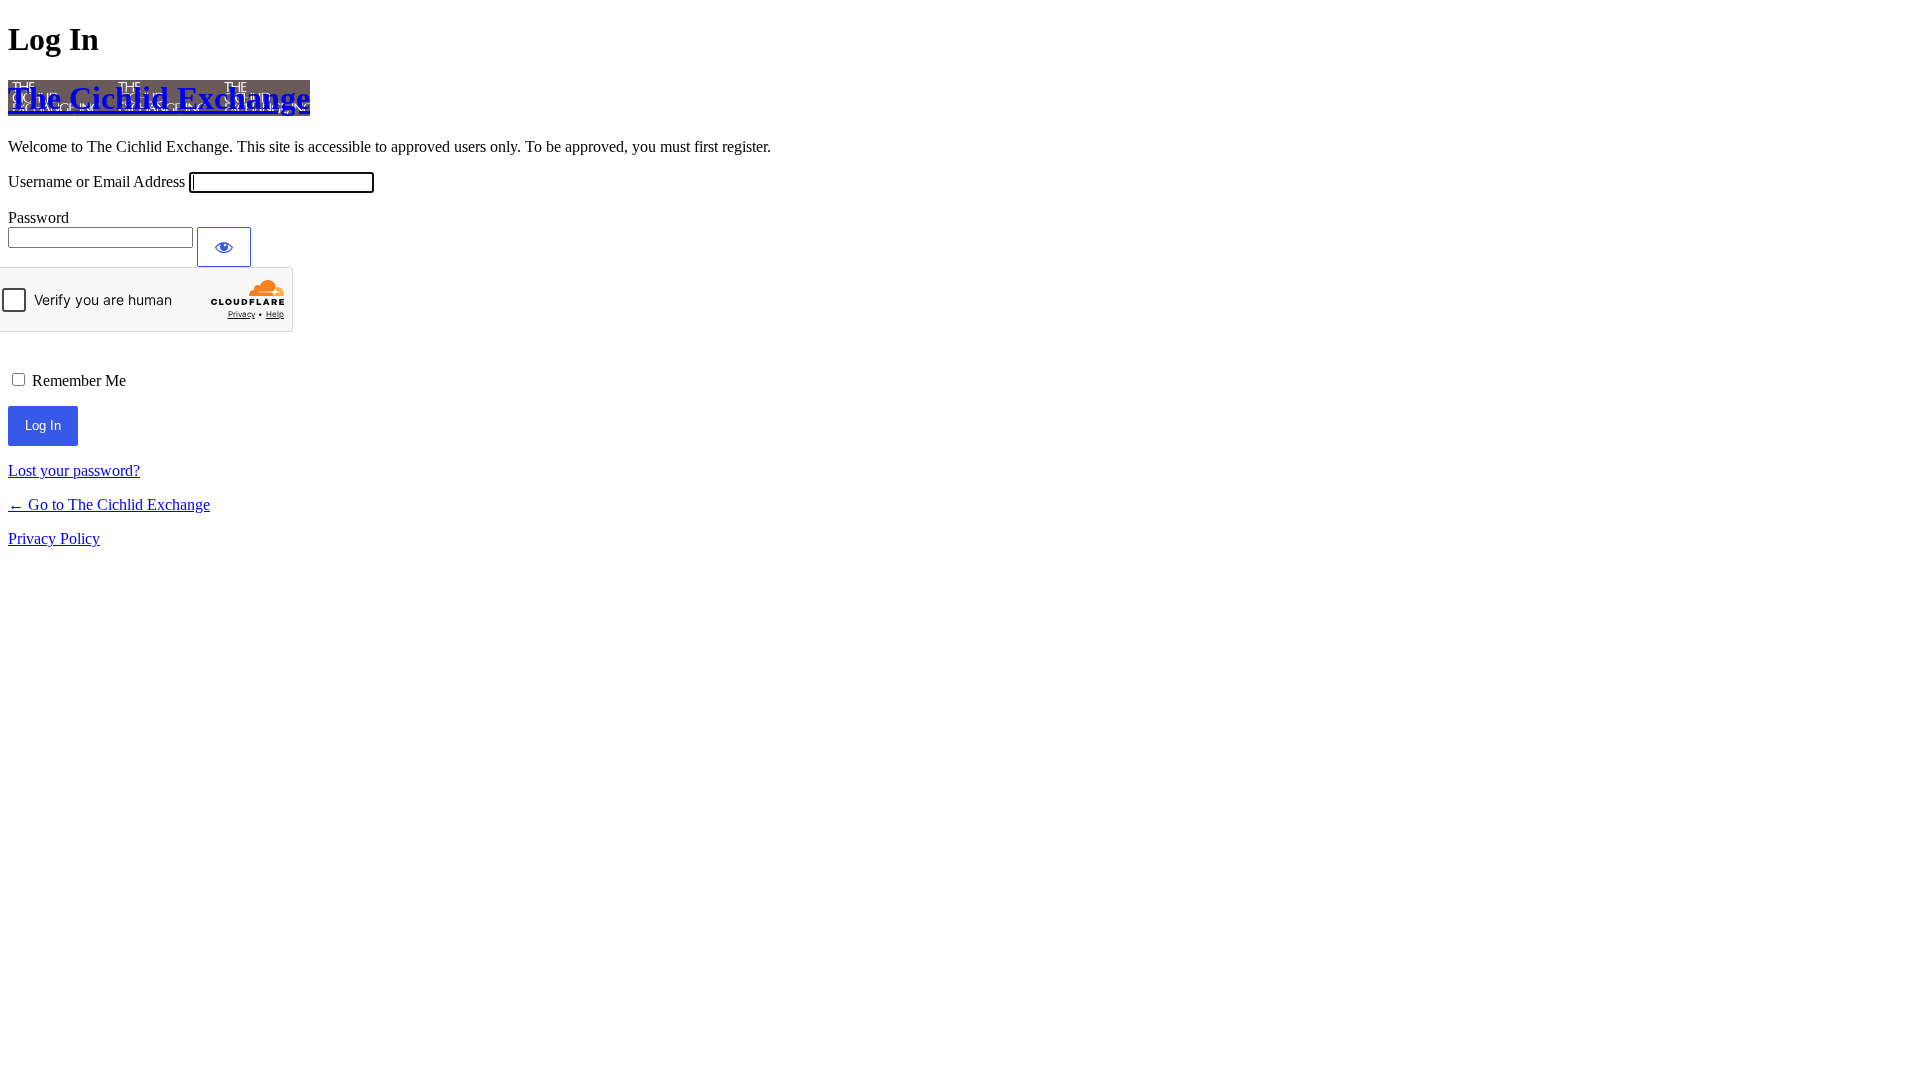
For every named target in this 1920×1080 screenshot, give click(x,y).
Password (38, 217)
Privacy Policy (54, 538)
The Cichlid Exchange (159, 98)
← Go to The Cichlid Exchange (109, 504)
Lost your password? (74, 470)
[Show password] (224, 247)
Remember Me (79, 380)
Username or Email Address (96, 181)
